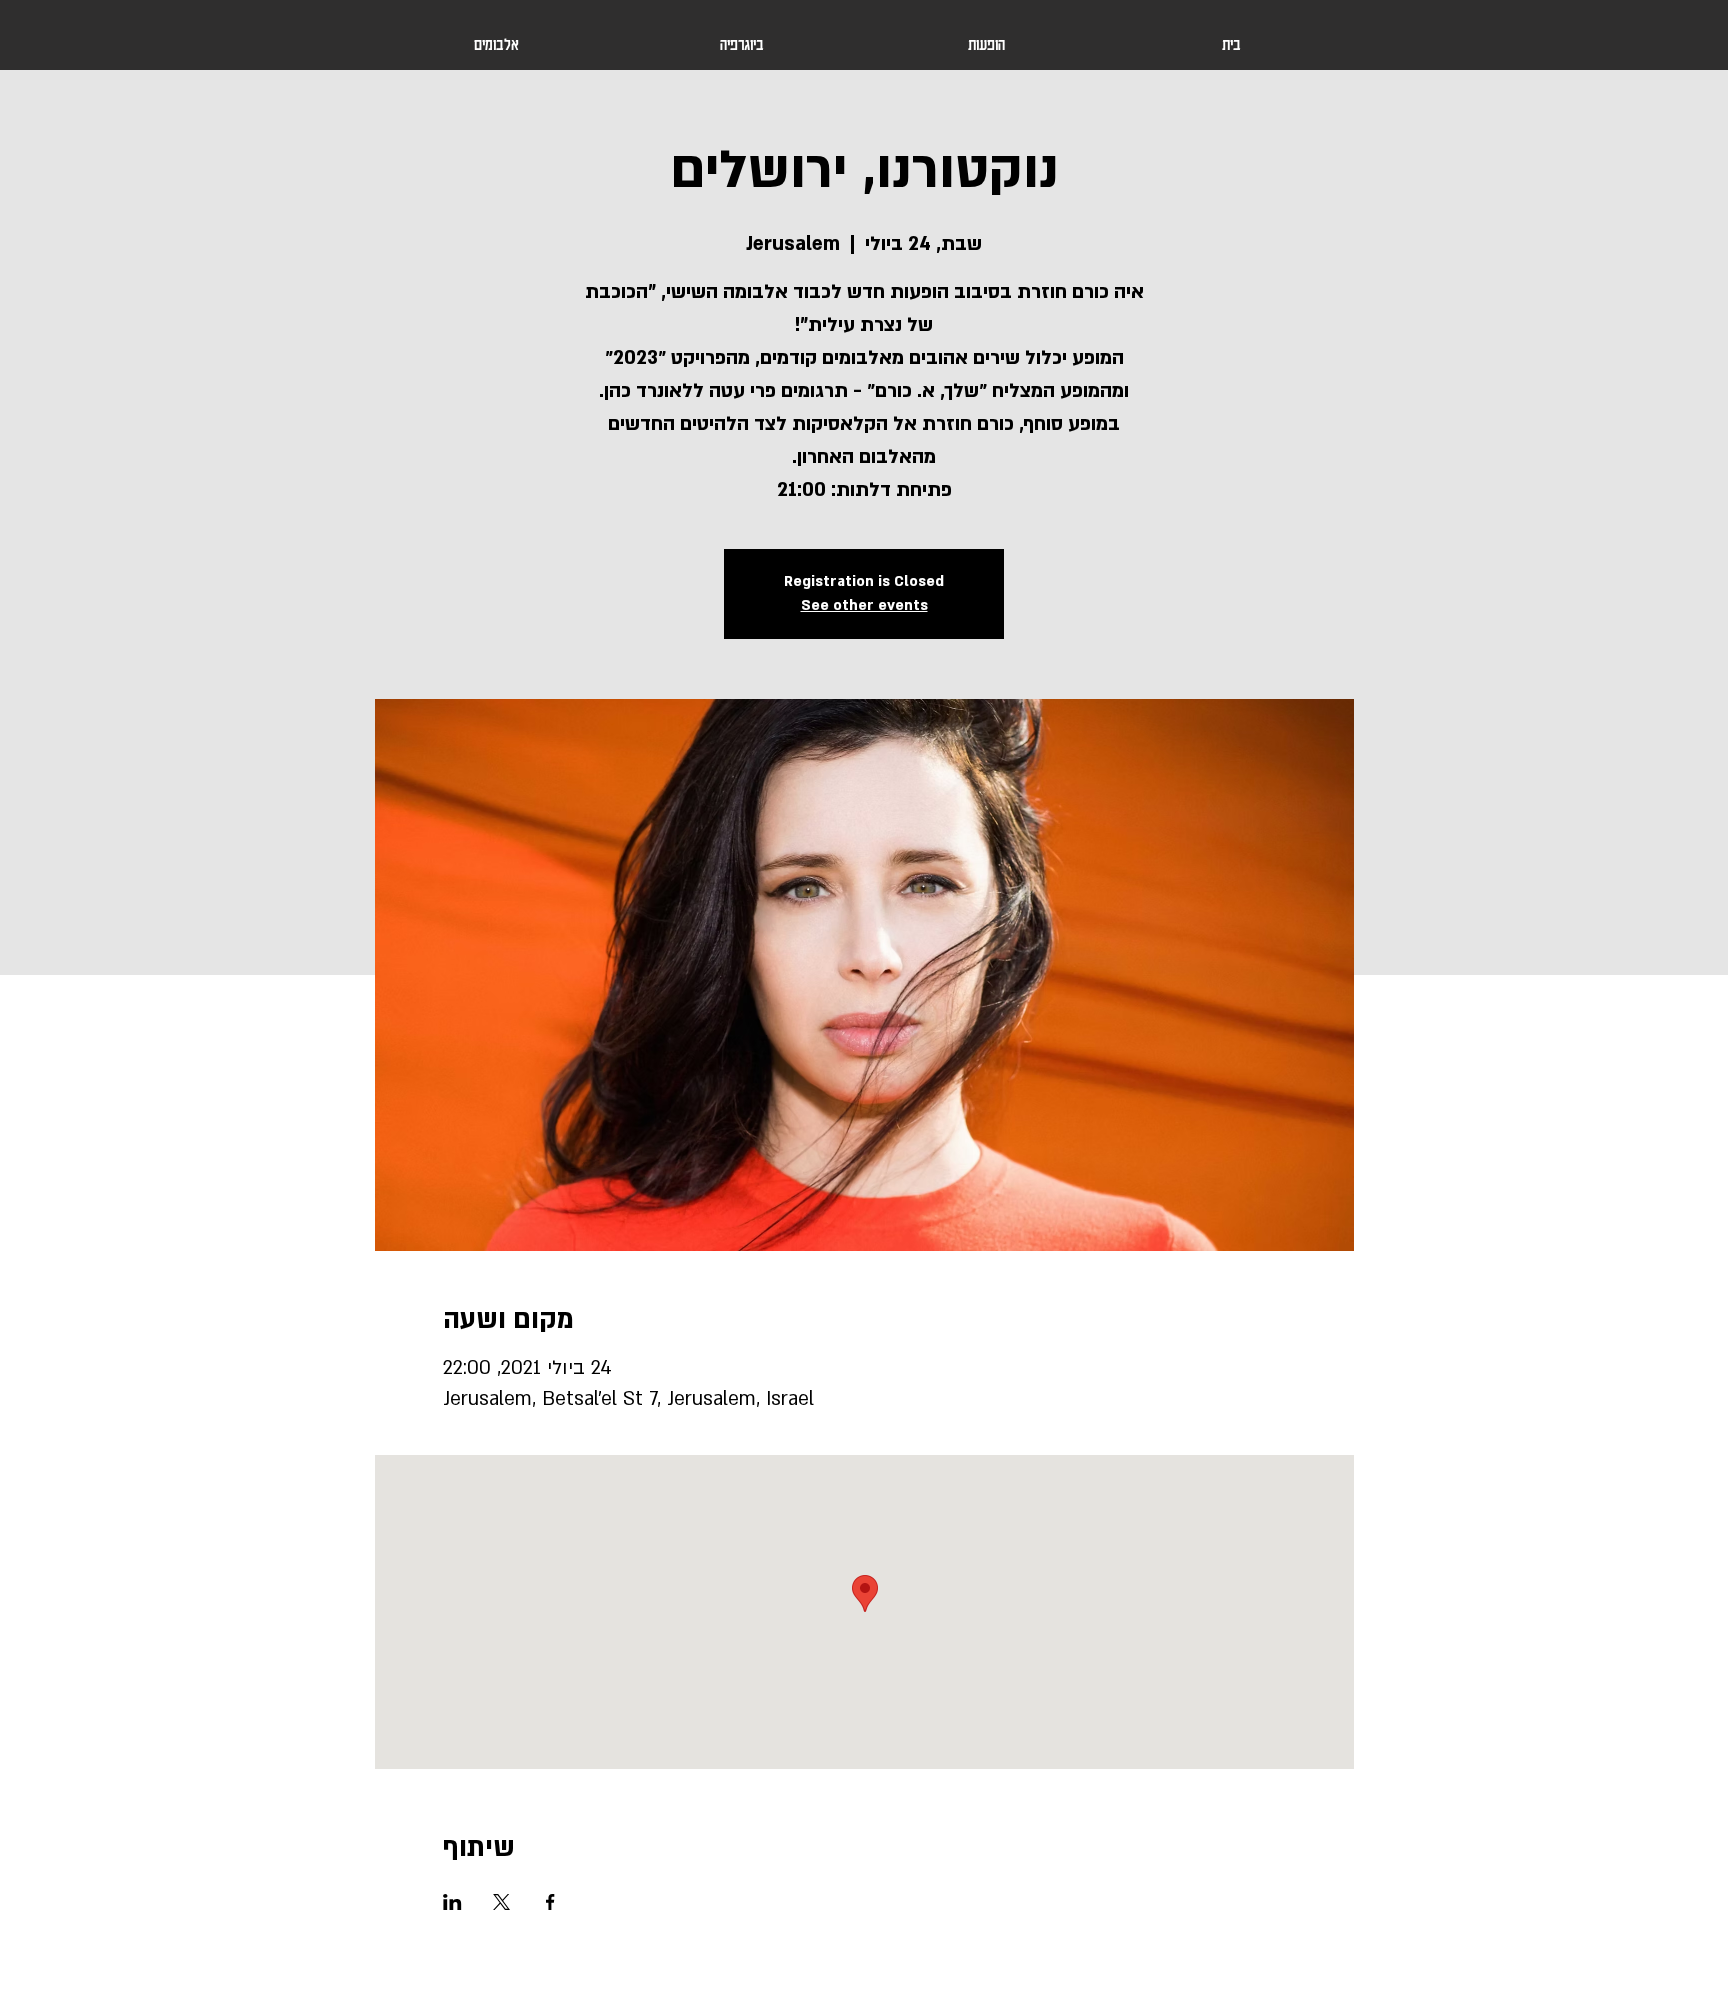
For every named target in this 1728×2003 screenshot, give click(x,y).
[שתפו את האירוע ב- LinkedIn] (452, 1902)
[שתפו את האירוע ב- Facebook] (550, 1902)
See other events (864, 605)
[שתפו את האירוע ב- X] (501, 1902)
